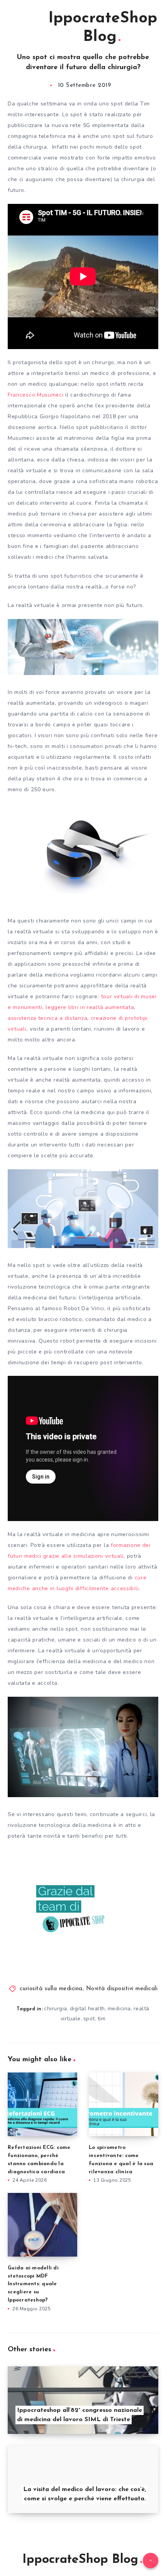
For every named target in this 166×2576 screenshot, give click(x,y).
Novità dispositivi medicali (122, 1989)
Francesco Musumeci (36, 395)
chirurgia (56, 2009)
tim (102, 2019)
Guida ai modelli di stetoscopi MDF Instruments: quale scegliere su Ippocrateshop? (33, 2284)
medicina (119, 2009)
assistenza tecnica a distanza (47, 1018)
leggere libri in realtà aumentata (90, 1007)
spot (89, 2019)
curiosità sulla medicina (51, 1989)
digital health (87, 2009)
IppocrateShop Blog (103, 28)
